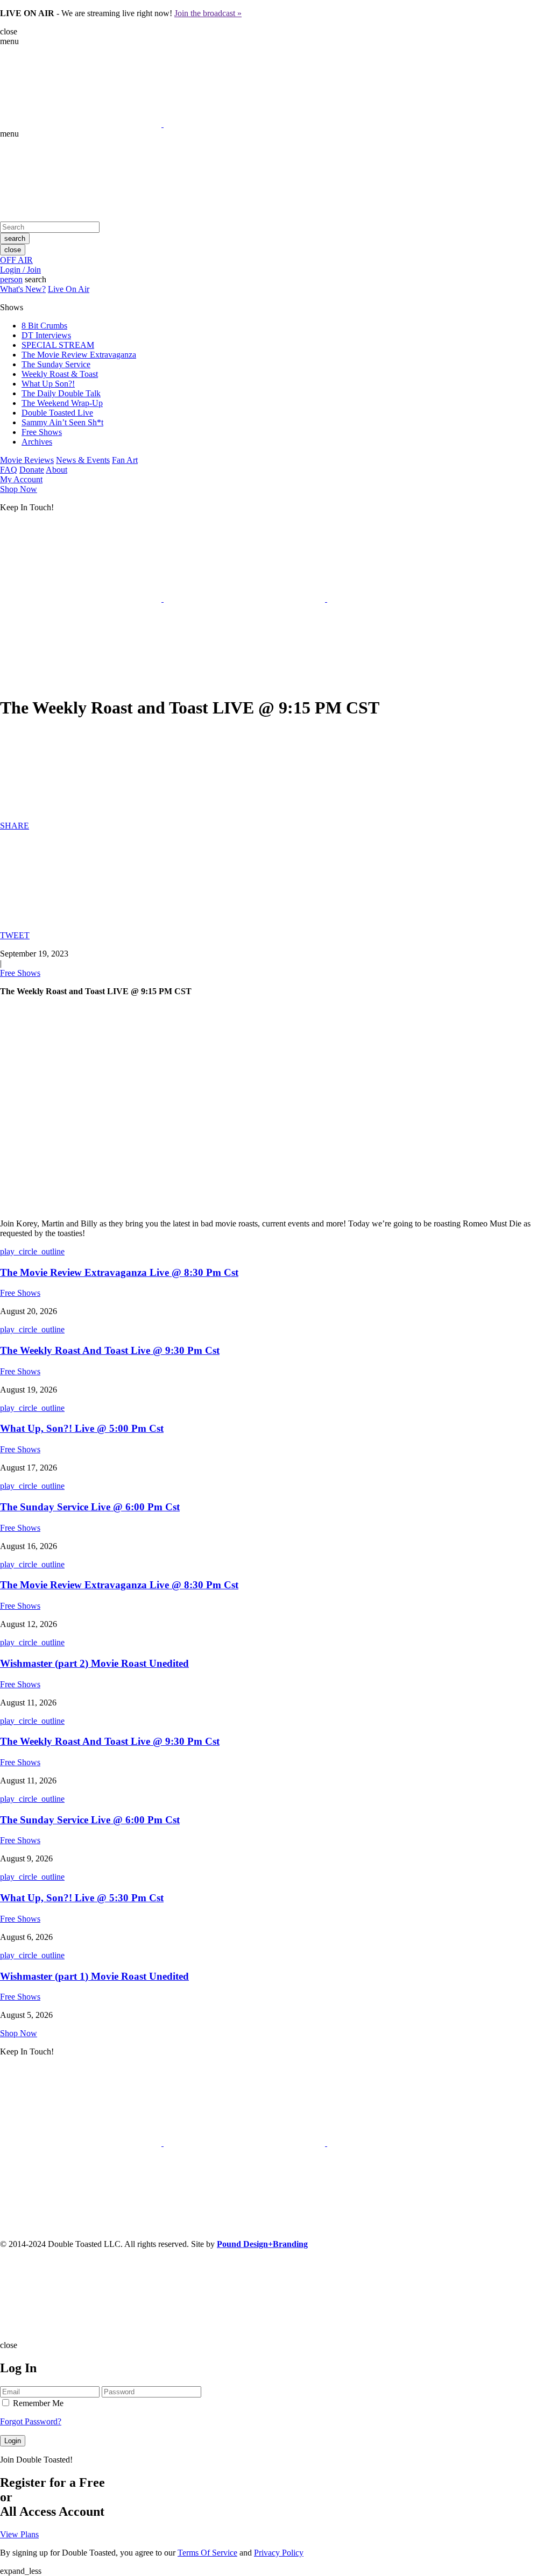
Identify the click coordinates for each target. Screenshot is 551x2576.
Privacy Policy (279, 2553)
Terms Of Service (207, 2553)
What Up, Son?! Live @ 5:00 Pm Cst (82, 1428)
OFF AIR (16, 260)
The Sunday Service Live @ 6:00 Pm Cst (90, 1507)
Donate (32, 470)
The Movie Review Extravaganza (79, 355)
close (13, 250)
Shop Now (19, 489)
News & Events (83, 460)
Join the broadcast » (208, 13)
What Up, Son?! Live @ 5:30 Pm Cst (82, 1898)
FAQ (9, 470)
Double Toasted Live (57, 413)
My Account (21, 479)
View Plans (19, 2534)
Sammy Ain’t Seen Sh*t (62, 422)
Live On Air (69, 289)
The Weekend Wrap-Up (62, 403)
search (15, 238)
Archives (37, 442)
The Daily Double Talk (61, 393)
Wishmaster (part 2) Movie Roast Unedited (94, 1663)
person (11, 279)
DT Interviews (46, 335)
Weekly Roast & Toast (60, 374)
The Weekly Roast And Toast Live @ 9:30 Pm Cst (110, 1350)
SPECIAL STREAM (58, 345)
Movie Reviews (27, 460)
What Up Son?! (48, 384)
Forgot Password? (31, 2421)
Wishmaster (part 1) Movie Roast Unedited (94, 1976)
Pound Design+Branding (262, 2244)
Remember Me (37, 2403)
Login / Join (20, 270)
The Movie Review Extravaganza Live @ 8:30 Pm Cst (119, 1272)
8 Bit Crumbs (44, 326)
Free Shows (42, 432)
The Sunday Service (56, 364)
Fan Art (125, 460)
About (56, 470)
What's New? (23, 289)
